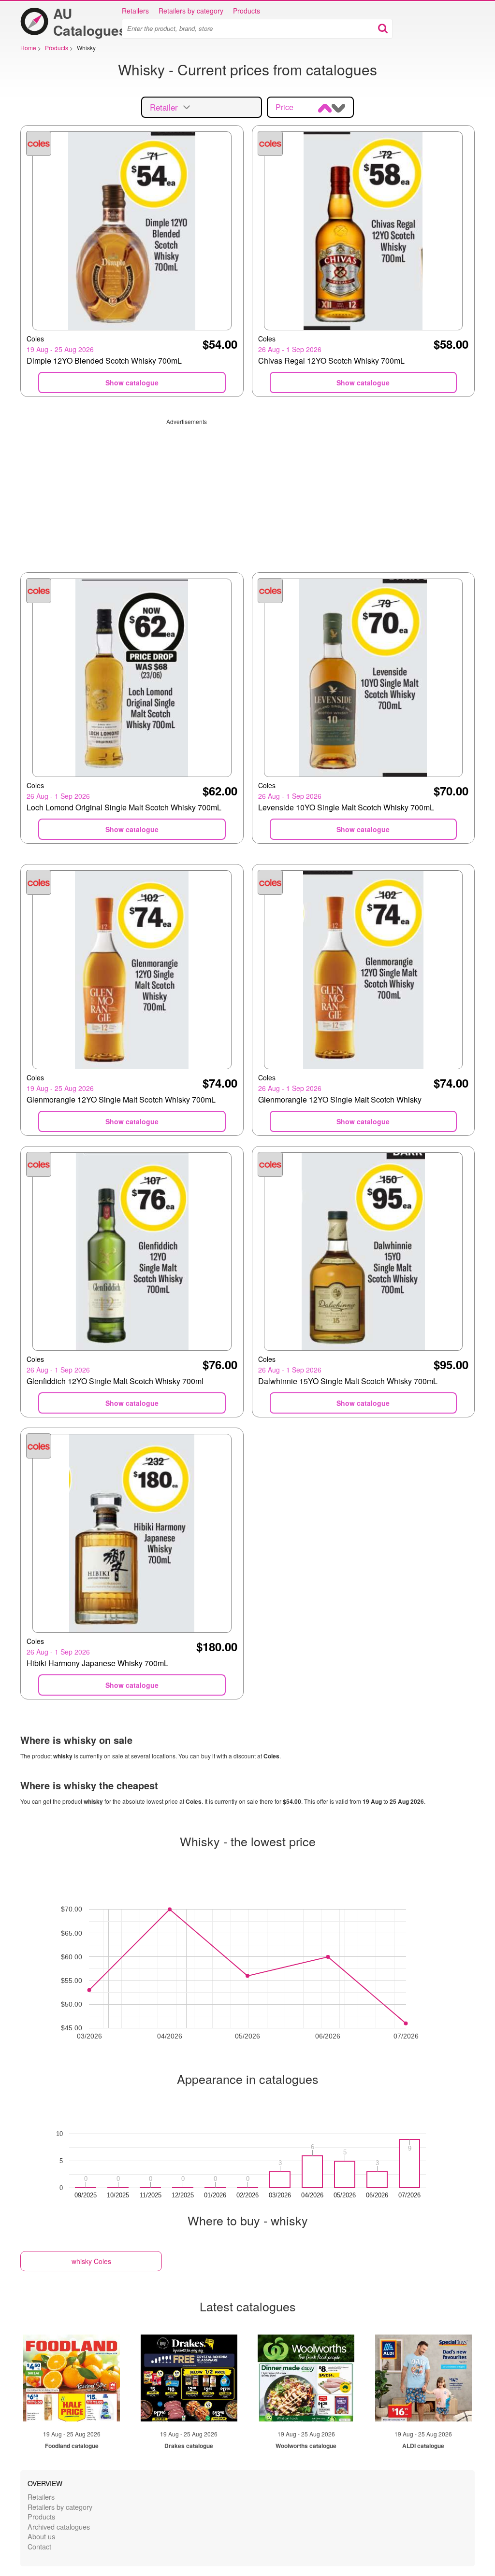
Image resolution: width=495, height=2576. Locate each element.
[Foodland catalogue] (72, 2378)
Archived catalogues (59, 2526)
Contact (39, 2546)
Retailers (135, 11)
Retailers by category (191, 11)
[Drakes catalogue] (189, 2378)
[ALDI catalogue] (423, 2378)
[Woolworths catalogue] (306, 2378)
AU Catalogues (90, 22)
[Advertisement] (247, 493)
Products (247, 11)
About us (41, 2536)
